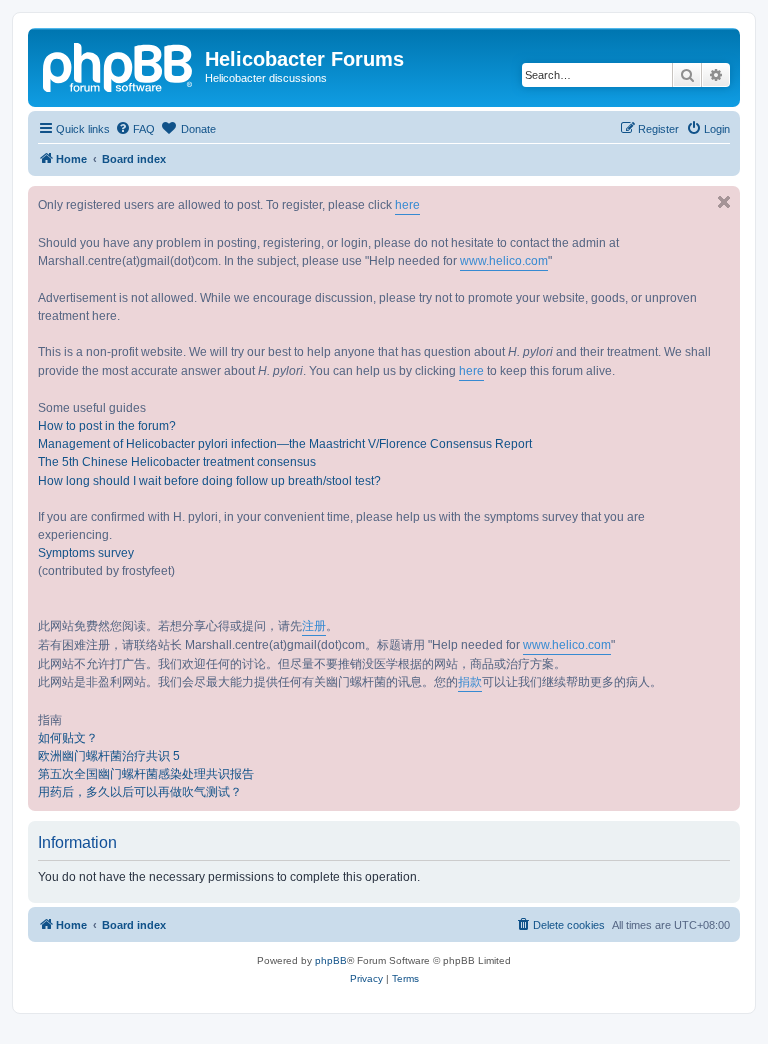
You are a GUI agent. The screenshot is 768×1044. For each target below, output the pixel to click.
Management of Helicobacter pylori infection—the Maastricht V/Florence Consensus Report (285, 444)
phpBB (331, 960)
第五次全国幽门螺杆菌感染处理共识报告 (146, 774)
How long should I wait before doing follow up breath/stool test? (209, 481)
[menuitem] (135, 129)
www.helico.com (504, 261)
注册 (314, 626)
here (407, 205)
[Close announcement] (724, 202)
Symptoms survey (86, 553)
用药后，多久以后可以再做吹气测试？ (140, 792)
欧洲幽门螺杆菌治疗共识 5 (109, 756)
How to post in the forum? (107, 426)
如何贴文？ (68, 738)
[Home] (119, 65)
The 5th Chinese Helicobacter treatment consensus (177, 462)
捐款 (470, 682)
